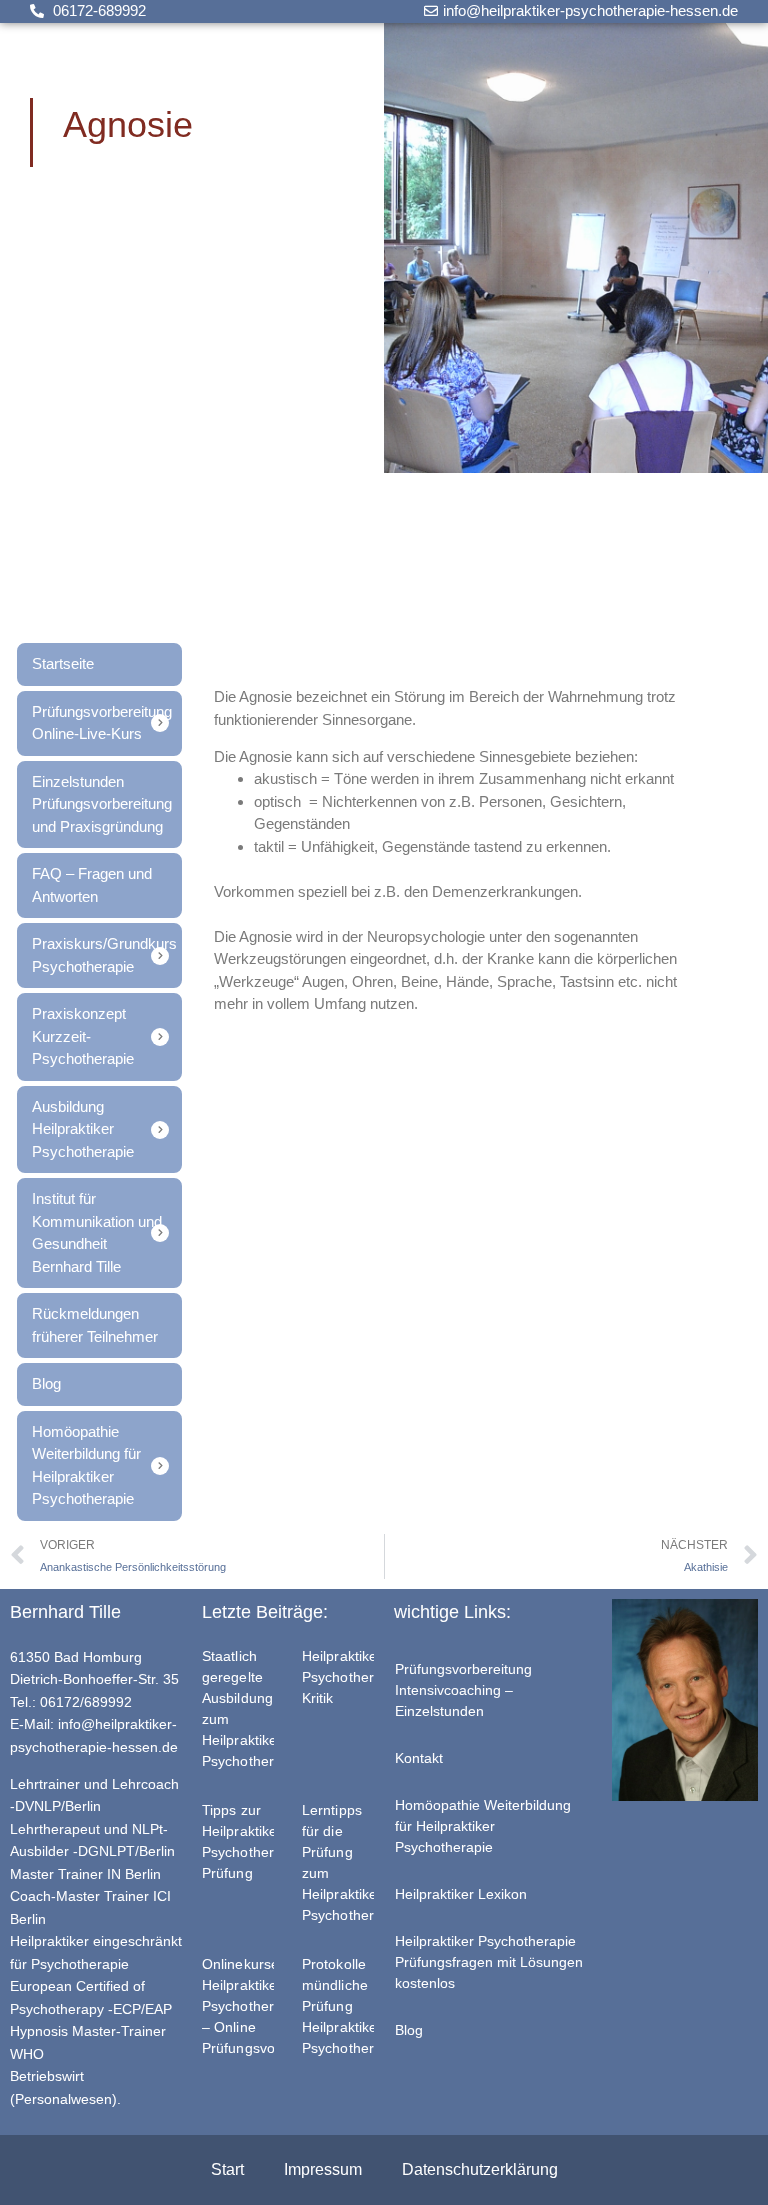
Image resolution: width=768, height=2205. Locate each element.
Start (227, 2169)
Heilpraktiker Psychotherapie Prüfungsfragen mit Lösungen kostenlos (489, 1962)
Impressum (323, 2169)
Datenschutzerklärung (480, 2169)
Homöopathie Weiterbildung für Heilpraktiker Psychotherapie (483, 1826)
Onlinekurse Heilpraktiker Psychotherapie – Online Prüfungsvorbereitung (271, 2006)
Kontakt (419, 1758)
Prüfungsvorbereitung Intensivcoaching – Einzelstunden (463, 1690)
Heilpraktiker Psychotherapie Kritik (351, 1677)
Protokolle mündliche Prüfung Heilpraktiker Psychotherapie (351, 2006)
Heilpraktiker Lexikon (461, 1894)
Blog (409, 2030)
